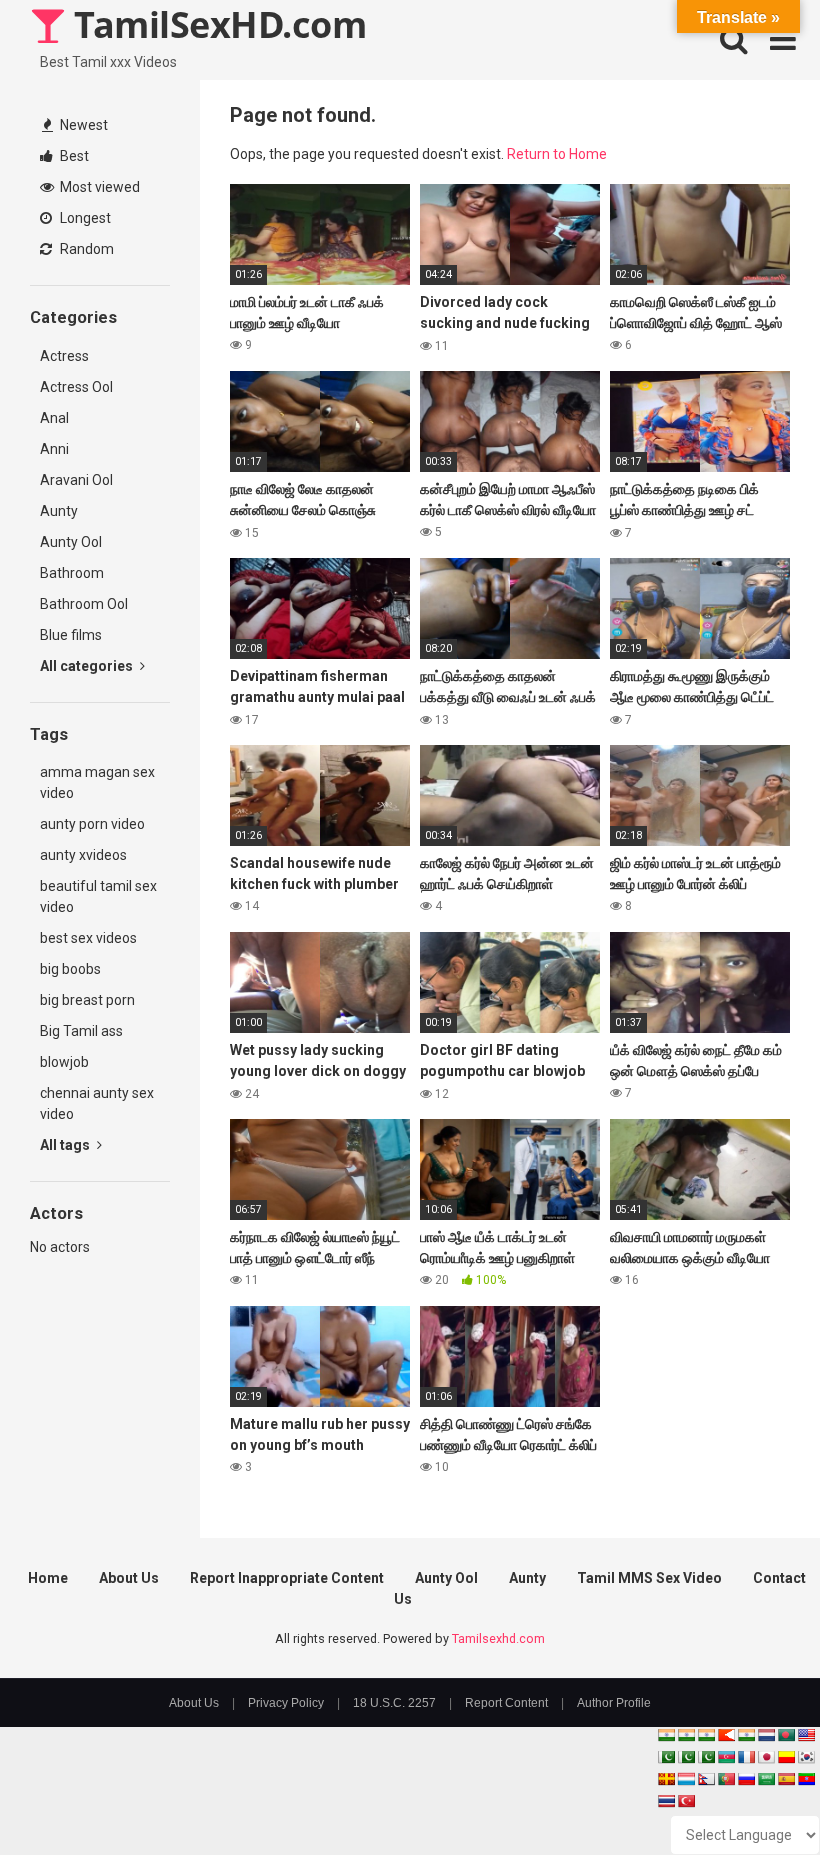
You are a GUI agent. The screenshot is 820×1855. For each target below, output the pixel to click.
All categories (88, 666)
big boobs (70, 969)
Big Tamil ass (81, 1031)
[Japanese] (766, 1757)
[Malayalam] (686, 1735)
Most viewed (98, 187)
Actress (64, 356)
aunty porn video (92, 824)
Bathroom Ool (84, 604)
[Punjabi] (686, 1757)
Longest (84, 218)
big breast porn (87, 1000)
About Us (129, 1578)
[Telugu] (806, 1779)
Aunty (59, 511)
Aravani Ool (76, 480)
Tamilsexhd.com (498, 1638)
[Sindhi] (666, 1757)
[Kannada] (786, 1757)
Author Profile (614, 1703)
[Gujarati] (666, 1735)
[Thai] (666, 1801)
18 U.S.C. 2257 (394, 1703)
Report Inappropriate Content (287, 1578)
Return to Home (557, 154)
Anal (54, 418)
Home (48, 1578)
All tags (66, 1145)
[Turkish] (686, 1801)
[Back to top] (753, 1794)
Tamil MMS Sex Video (649, 1578)
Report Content (506, 1703)
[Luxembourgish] (686, 1779)
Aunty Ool (71, 542)
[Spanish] (786, 1779)
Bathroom (72, 573)
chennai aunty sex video (97, 1103)
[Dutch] (766, 1735)
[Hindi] (746, 1735)
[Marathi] (726, 1735)
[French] (746, 1757)
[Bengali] (786, 1735)
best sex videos (88, 938)
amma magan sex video (97, 782)
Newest (82, 125)
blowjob (64, 1062)
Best (73, 156)
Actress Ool (76, 387)
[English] (806, 1735)
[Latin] (666, 1779)
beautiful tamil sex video (98, 896)
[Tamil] (706, 1735)
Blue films (71, 635)
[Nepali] (706, 1779)
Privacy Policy (286, 1703)
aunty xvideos (83, 855)
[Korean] (806, 1757)
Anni (54, 449)
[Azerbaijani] (726, 1757)
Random (85, 249)
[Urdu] (706, 1757)
